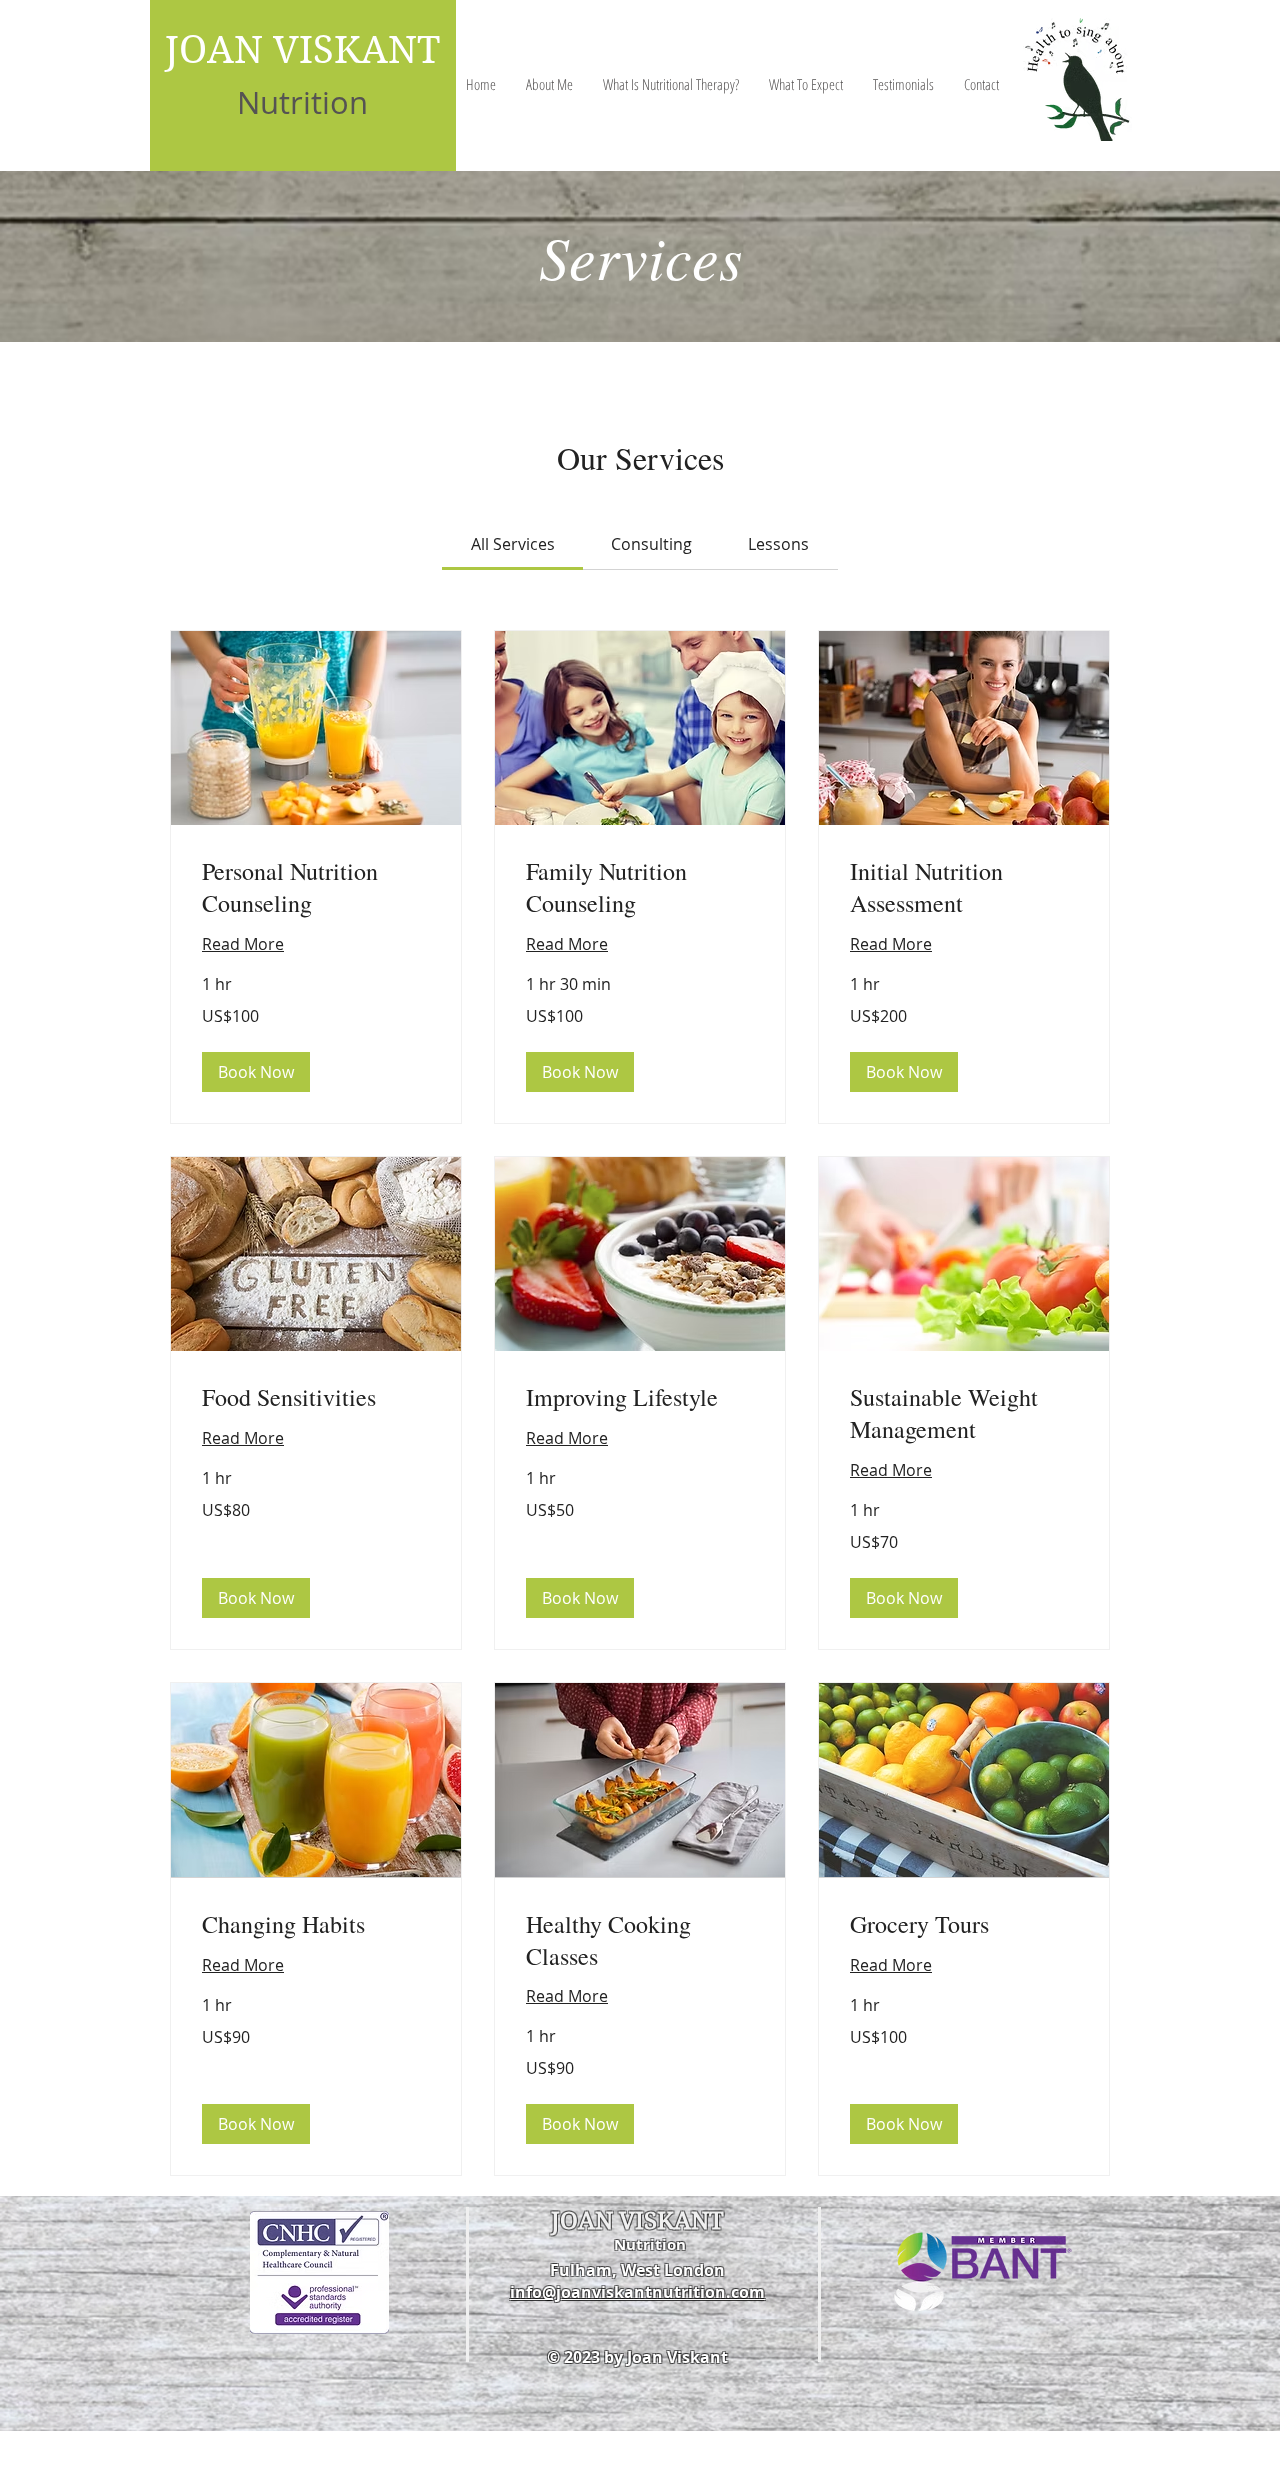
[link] (513, 544)
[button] (256, 1072)
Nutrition (302, 102)
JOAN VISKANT (302, 50)
